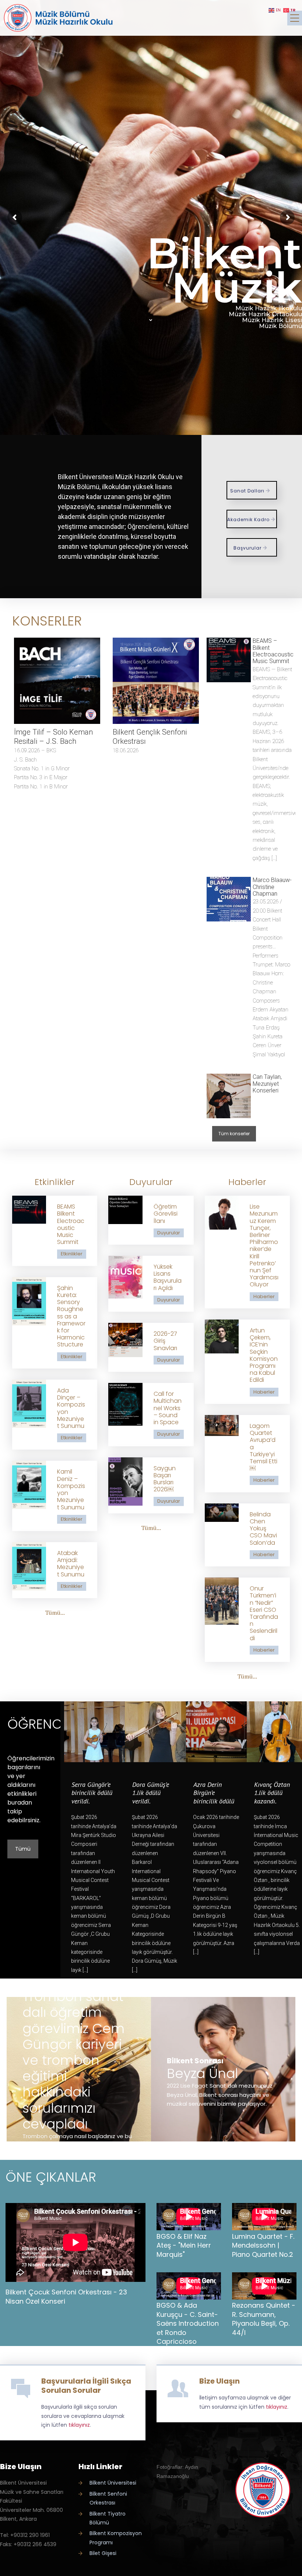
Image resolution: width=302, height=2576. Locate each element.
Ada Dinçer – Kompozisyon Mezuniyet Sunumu (71, 1408)
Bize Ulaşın (220, 2381)
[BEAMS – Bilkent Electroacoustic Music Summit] (229, 660)
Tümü (23, 1849)
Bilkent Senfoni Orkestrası (108, 2498)
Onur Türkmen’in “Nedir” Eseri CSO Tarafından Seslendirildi (264, 1613)
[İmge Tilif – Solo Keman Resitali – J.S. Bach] (57, 681)
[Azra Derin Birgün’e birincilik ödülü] (216, 1732)
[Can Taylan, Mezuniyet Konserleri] (229, 1096)
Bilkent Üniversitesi (113, 2483)
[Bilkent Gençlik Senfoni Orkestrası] (156, 681)
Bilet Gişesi (103, 2553)
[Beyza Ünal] (223, 2069)
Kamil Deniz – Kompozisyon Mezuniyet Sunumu (71, 1489)
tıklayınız (79, 2425)
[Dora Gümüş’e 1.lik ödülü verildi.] (155, 1732)
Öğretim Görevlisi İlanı (166, 1214)
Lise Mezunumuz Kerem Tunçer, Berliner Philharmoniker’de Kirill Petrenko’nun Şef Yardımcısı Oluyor (264, 1245)
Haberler (264, 1296)
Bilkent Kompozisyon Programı (116, 2538)
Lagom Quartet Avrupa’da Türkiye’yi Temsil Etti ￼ (264, 1447)
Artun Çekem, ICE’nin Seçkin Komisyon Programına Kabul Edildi (264, 1355)
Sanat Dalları (248, 491)
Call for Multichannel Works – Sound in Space (168, 1408)
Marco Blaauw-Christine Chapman (272, 887)
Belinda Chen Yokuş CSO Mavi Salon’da (263, 1528)
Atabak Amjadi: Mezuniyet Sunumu (71, 1564)
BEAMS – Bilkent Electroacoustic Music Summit (273, 651)
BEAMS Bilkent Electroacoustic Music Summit (71, 1224)
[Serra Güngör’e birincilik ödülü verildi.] (94, 1732)
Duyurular (169, 1233)
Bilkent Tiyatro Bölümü (108, 2518)
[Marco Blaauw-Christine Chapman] (229, 899)
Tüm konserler (234, 1134)
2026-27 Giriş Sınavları (165, 1341)
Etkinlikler (72, 1254)
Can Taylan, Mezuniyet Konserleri (267, 1084)
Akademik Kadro (249, 520)
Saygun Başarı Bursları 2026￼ (165, 1479)
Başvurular (248, 548)
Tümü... (55, 1613)
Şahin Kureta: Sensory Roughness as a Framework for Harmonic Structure (71, 1316)
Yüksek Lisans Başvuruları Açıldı (168, 1277)
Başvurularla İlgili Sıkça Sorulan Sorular (86, 2386)
